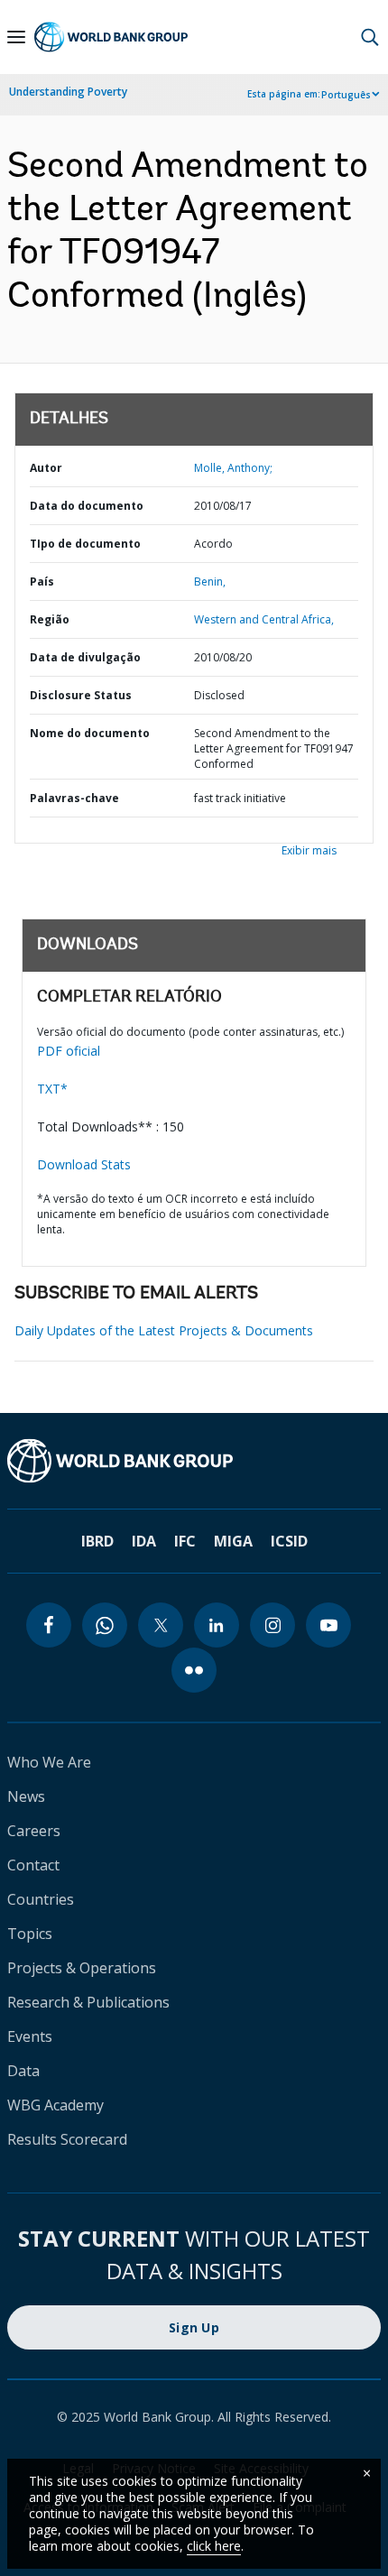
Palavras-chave (74, 798)
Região (50, 619)
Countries (41, 1899)
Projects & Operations (82, 1968)
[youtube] (328, 1625)
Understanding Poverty (68, 92)
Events (30, 2036)
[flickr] (194, 1670)
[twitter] (161, 1625)
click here (214, 2546)
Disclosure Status (81, 695)
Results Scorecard (67, 2139)
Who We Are (49, 1762)
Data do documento (87, 506)
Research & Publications (88, 2002)
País (42, 582)
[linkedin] (217, 1625)
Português (346, 95)
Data (23, 2071)
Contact (33, 1865)
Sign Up (194, 2327)
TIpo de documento (85, 544)
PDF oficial (69, 1051)
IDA (144, 1541)
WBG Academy (55, 2105)
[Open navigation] (16, 37)
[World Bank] (194, 1461)
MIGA (233, 1541)
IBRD (97, 1541)
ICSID (289, 1541)
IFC (185, 1541)
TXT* (52, 1089)
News (26, 1796)
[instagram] (273, 1625)
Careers (34, 1831)
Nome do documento (90, 733)
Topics (30, 1934)
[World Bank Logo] (111, 37)
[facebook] (49, 1625)
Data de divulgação (85, 657)
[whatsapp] (105, 1625)
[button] (370, 37)
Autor (46, 468)
